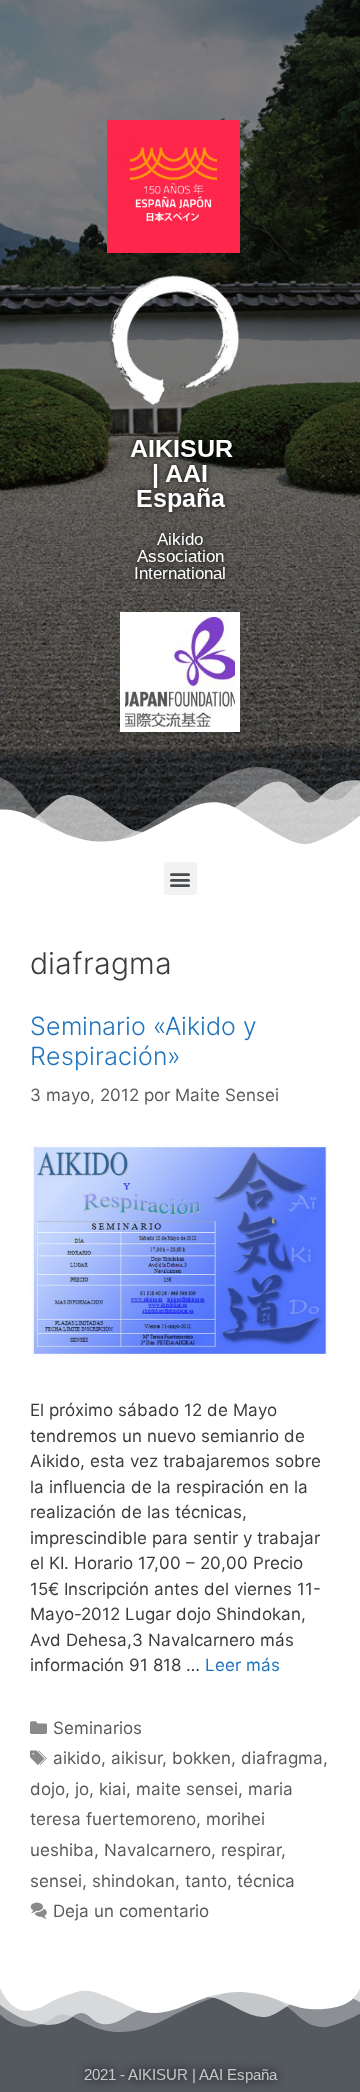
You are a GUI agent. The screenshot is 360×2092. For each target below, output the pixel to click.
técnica (266, 1881)
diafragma (282, 1758)
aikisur (136, 1758)
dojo (47, 1789)
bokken (201, 1758)
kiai (112, 1789)
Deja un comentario (131, 1911)
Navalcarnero (157, 1850)
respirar (251, 1850)
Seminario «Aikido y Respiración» (143, 1041)
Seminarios (97, 1728)
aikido (77, 1758)
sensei (56, 1881)
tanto (206, 1881)
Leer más (242, 1665)
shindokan (133, 1881)
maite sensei (187, 1789)
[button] (180, 878)
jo (82, 1789)
